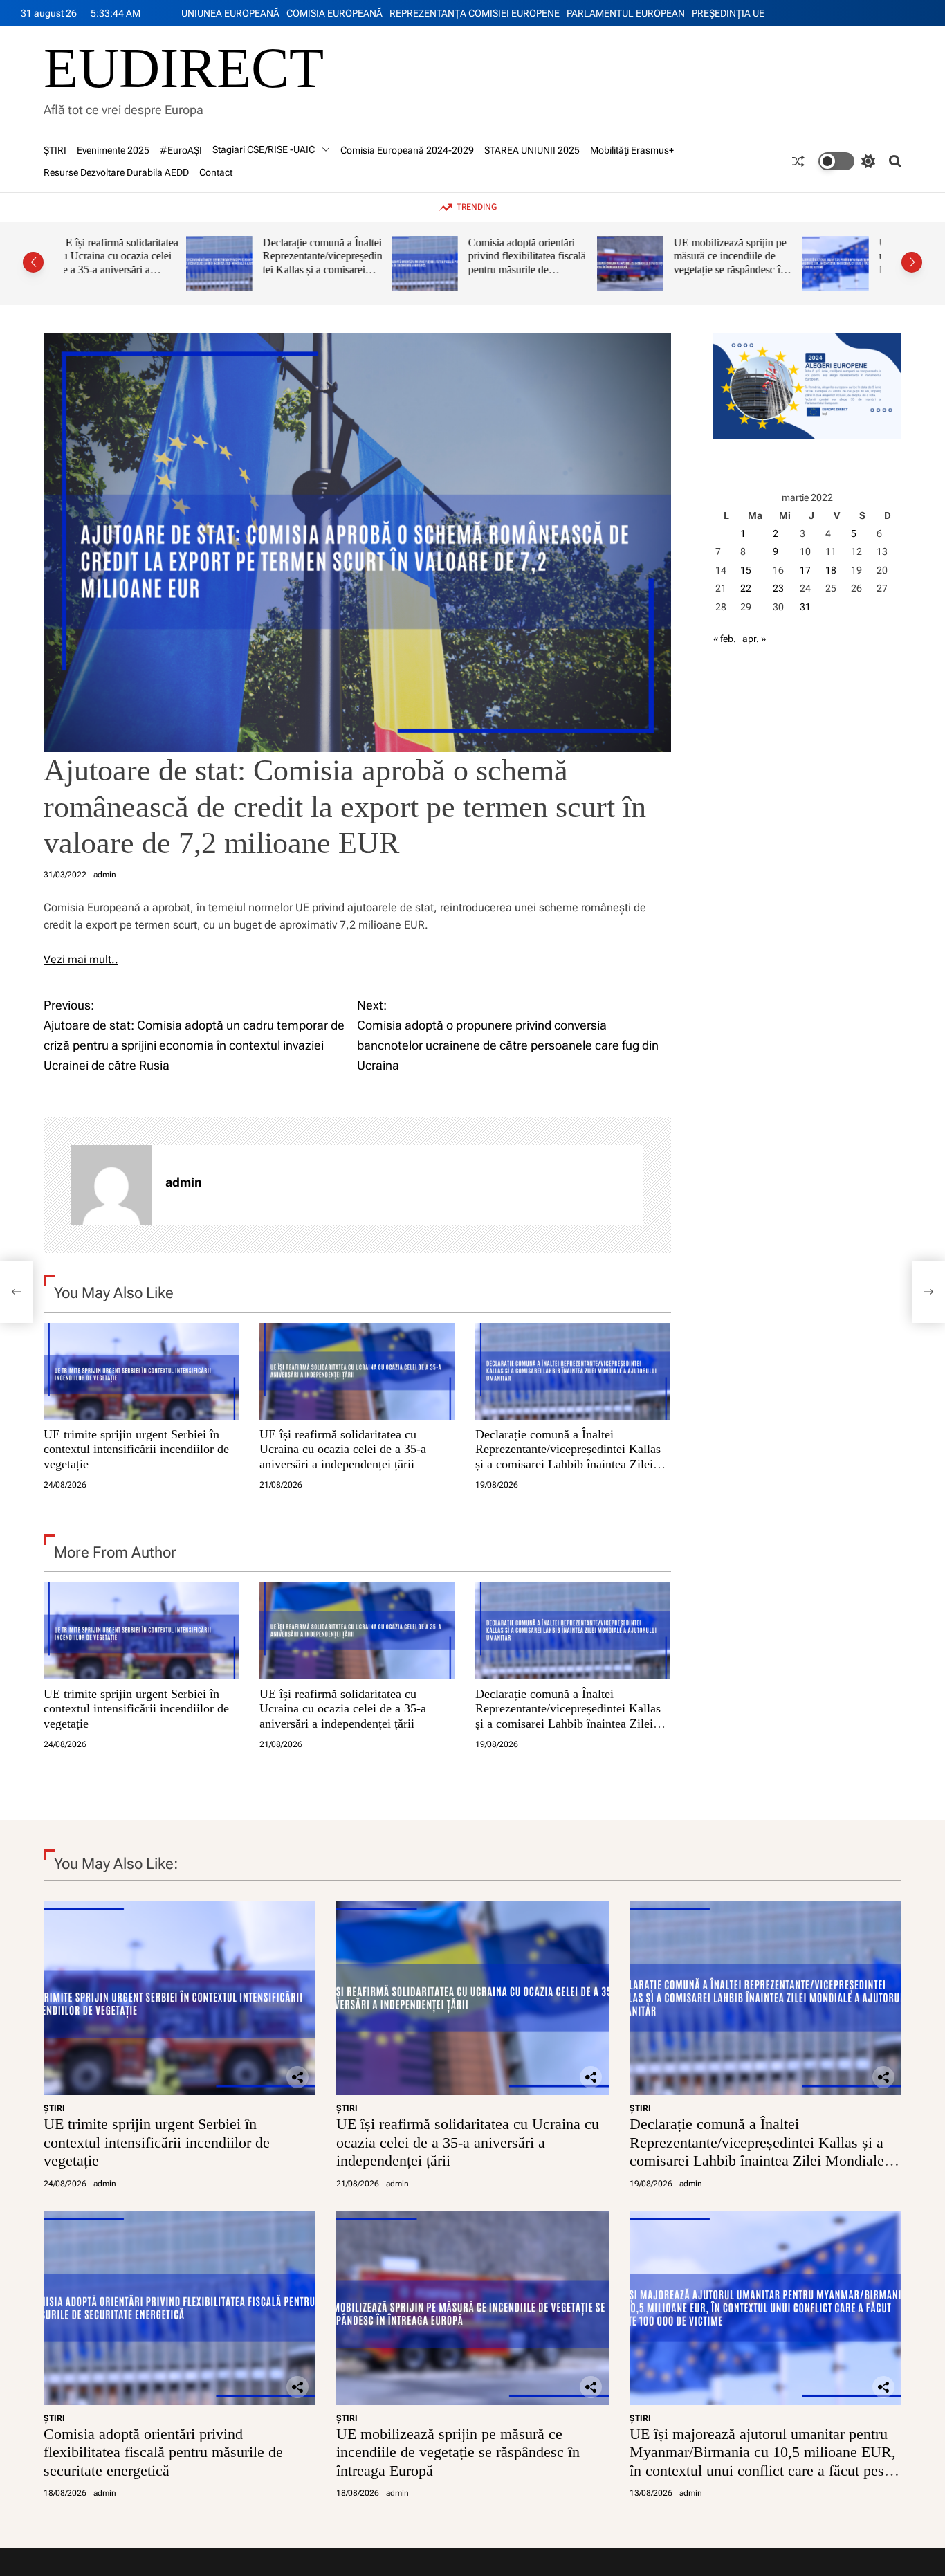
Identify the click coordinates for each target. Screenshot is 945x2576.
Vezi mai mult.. (81, 959)
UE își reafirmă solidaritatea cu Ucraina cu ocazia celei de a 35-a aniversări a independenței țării (343, 1449)
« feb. (725, 639)
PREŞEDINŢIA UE (728, 13)
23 (778, 588)
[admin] (111, 1185)
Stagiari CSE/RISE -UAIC (264, 149)
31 (805, 607)
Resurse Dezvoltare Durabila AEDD (116, 172)
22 (746, 588)
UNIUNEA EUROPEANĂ (230, 13)
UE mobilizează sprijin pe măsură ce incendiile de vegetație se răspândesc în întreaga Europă (608, 263)
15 (746, 570)
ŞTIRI (55, 150)
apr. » (754, 639)
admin (105, 875)
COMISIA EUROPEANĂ (334, 13)
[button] (33, 262)
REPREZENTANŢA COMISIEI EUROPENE (475, 13)
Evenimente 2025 (113, 150)
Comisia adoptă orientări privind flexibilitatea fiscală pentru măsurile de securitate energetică (405, 263)
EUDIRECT (184, 68)
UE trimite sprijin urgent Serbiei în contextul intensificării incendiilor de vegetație (136, 1449)
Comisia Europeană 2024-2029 (407, 150)
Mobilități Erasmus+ (632, 150)
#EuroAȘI (181, 150)
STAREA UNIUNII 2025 (532, 150)
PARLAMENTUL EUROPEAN (626, 13)
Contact (216, 172)
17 (805, 570)
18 (831, 570)
